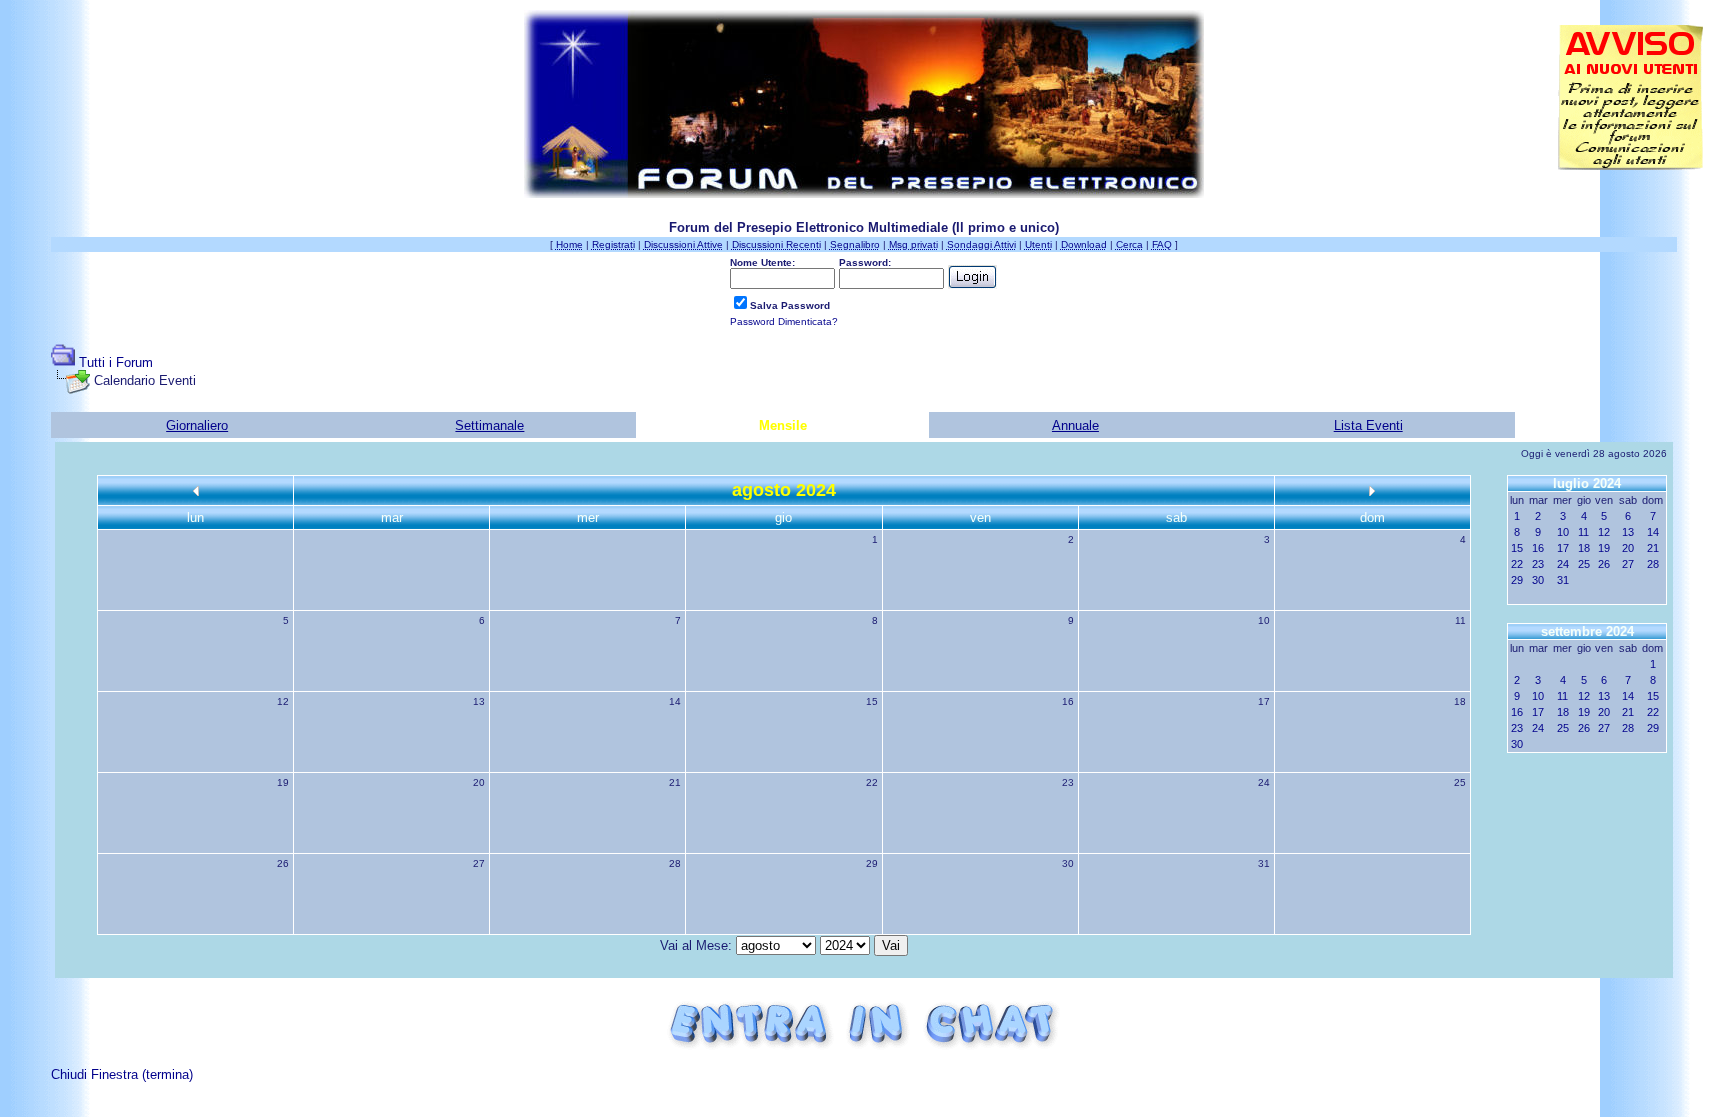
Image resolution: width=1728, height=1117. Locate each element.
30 (1068, 863)
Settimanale (489, 425)
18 (1460, 701)
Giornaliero (197, 425)
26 (283, 863)
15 (872, 701)
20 (479, 782)
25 (1460, 782)
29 (872, 863)
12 (283, 701)
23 (1068, 782)
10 (1264, 620)
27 (479, 863)
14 (675, 701)
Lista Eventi (1368, 425)
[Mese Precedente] (196, 490)
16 (1068, 701)
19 (283, 782)
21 (675, 782)
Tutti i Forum (116, 362)
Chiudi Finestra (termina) (122, 1074)
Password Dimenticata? (784, 321)
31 (1264, 863)
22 (872, 782)
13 (479, 701)
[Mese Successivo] (1372, 490)
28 (675, 863)
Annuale (1075, 425)
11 (1460, 620)
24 (1264, 782)
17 (1264, 701)
